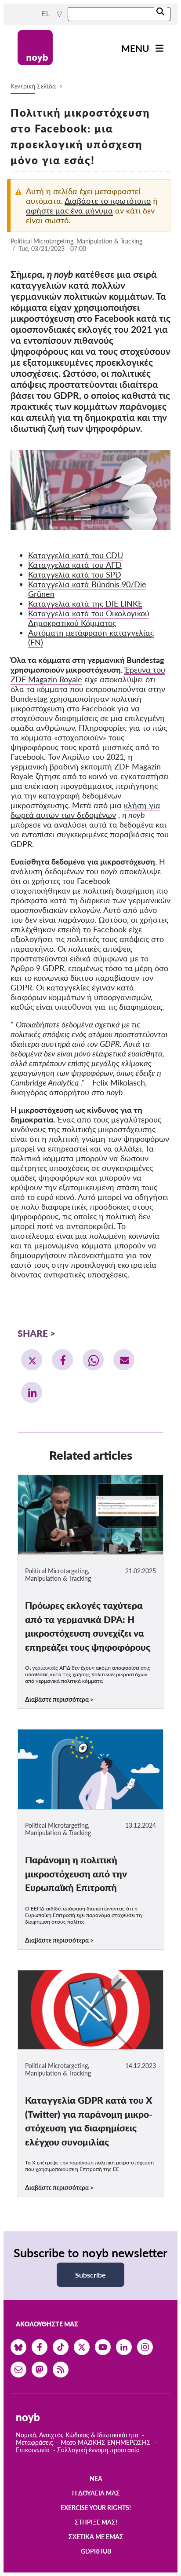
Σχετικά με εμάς (96, 2537)
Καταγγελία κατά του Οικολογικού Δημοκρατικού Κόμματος (89, 618)
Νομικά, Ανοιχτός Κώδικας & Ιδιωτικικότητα (77, 2435)
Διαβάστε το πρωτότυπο (108, 201)
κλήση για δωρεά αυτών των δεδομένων (85, 810)
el (46, 14)
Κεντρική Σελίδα (34, 86)
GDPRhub (96, 2551)
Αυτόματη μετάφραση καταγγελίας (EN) (91, 637)
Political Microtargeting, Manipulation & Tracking (76, 241)
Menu (135, 48)
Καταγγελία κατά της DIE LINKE (85, 604)
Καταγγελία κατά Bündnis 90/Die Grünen (87, 589)
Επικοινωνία (33, 2450)
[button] (32, 1360)
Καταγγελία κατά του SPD (75, 574)
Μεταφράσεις (35, 2442)
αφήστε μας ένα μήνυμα (69, 210)
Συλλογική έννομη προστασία (98, 2450)
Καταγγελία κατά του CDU (76, 555)
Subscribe (90, 2275)
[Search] (160, 12)
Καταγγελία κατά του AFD (75, 565)
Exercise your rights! (96, 2508)
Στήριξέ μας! (96, 2522)
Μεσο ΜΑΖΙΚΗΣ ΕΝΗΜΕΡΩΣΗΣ (106, 2442)
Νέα (96, 2478)
